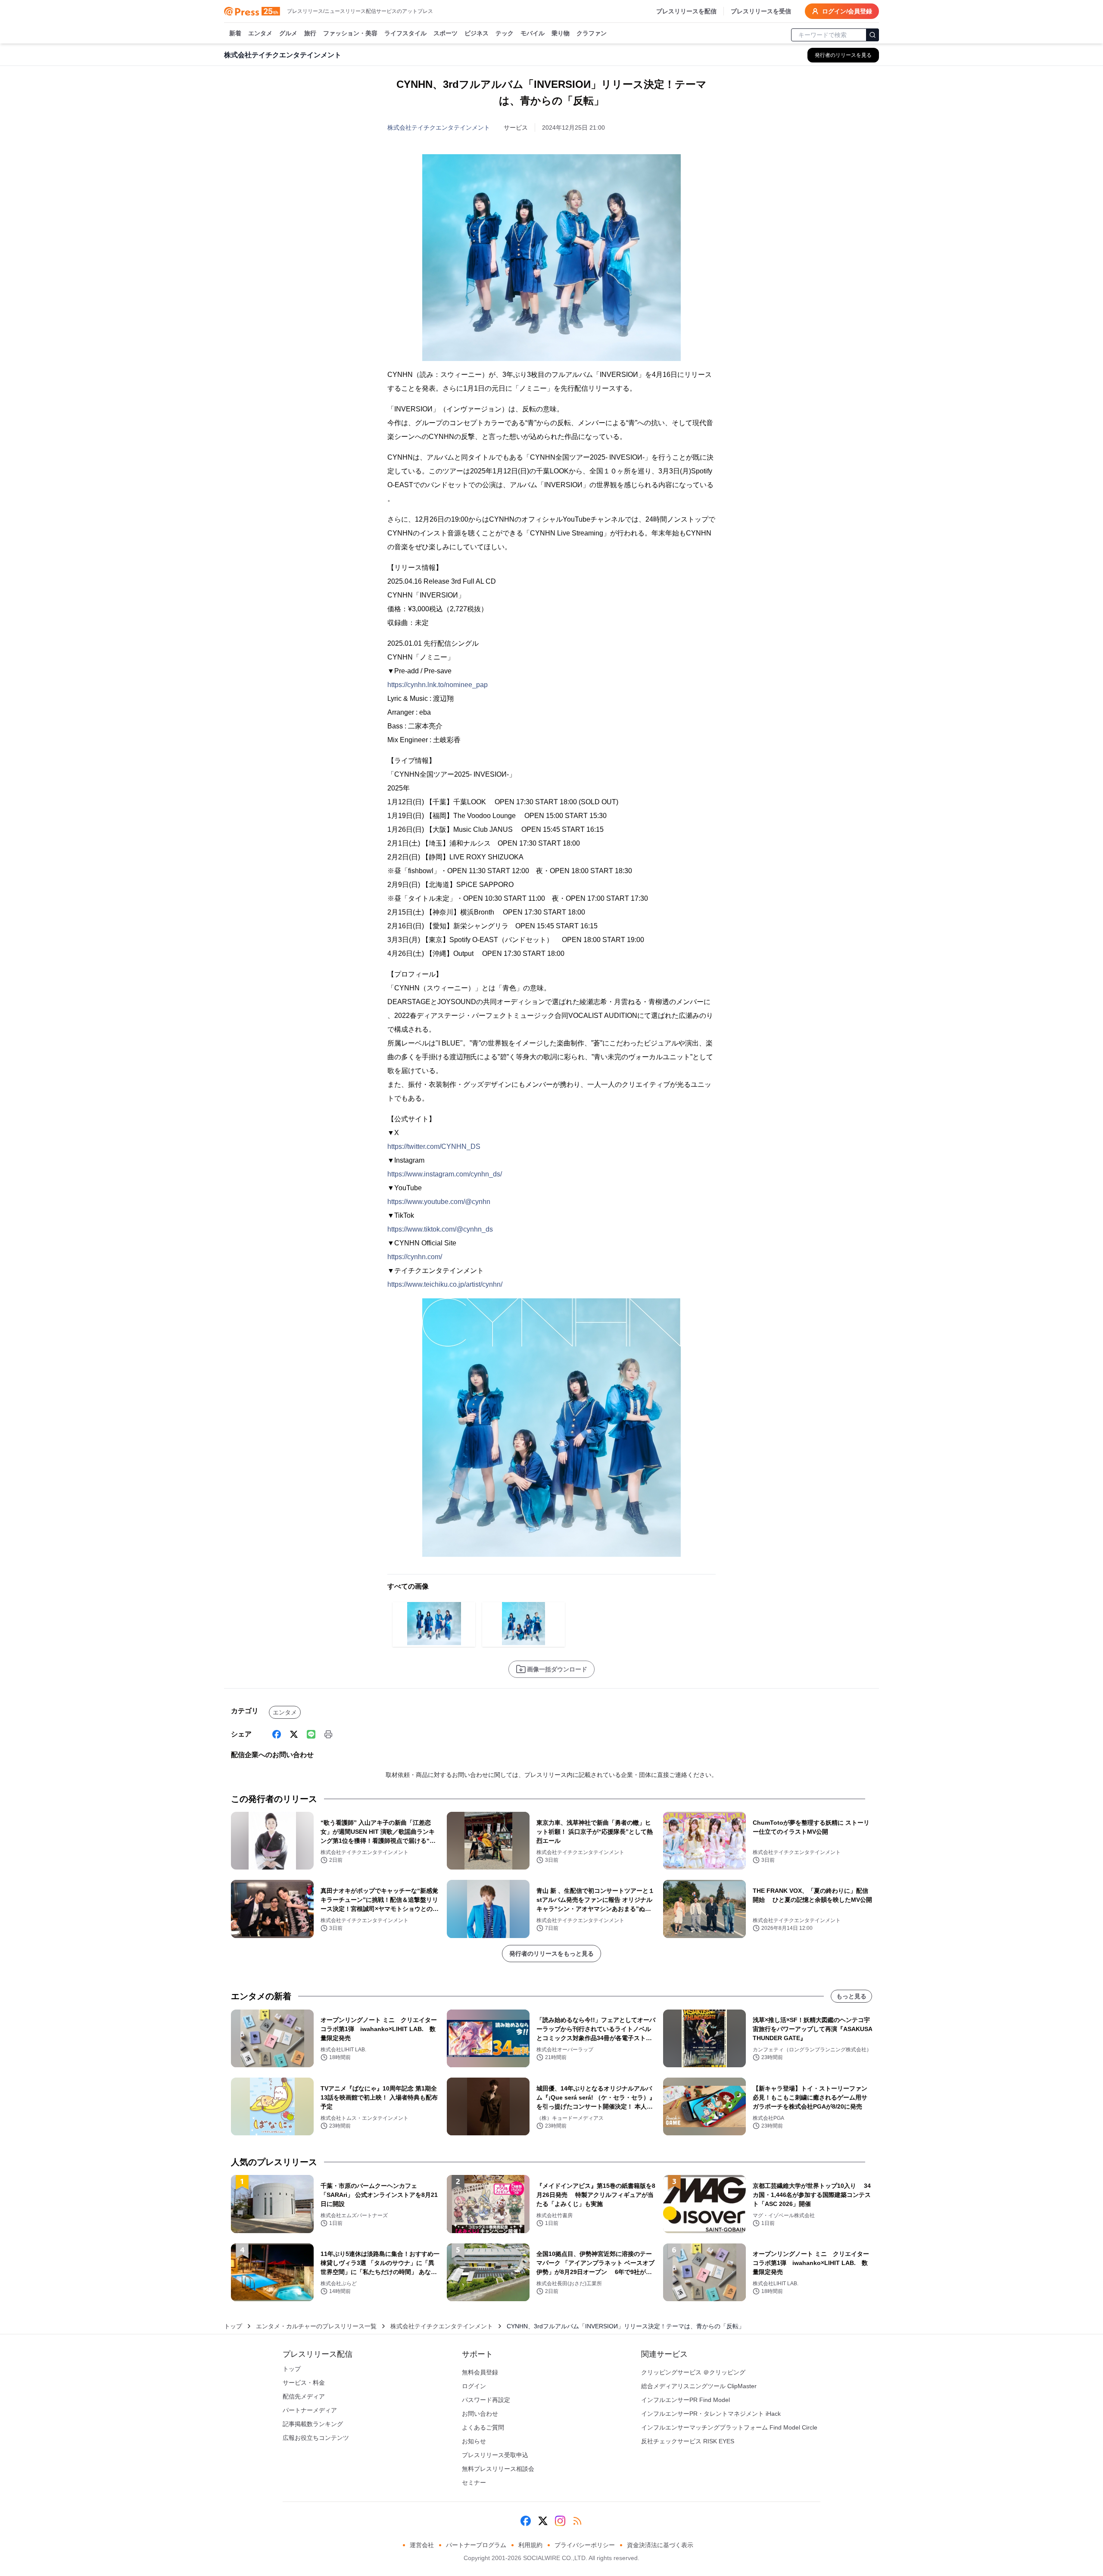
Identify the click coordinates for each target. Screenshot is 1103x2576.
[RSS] (577, 2521)
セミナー (474, 2483)
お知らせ (474, 2441)
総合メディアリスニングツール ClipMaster (699, 2386)
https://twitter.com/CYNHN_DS (434, 1146)
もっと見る (851, 1996)
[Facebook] (277, 1734)
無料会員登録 (480, 2372)
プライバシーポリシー (585, 2545)
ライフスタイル (405, 33)
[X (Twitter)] (294, 1734)
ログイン (474, 2386)
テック (505, 33)
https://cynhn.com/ (415, 1257)
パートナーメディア (310, 2410)
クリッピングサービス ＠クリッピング (693, 2372)
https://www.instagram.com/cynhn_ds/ (445, 1174)
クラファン (592, 33)
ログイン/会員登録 (847, 11)
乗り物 (561, 33)
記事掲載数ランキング (313, 2424)
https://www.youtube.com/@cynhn (439, 1202)
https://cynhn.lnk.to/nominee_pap (438, 685)
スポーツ (446, 33)
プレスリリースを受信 (761, 11)
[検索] (872, 35)
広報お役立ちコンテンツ (316, 2438)
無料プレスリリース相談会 (498, 2469)
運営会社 (422, 2545)
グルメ (288, 33)
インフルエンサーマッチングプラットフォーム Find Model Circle (729, 2427)
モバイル (533, 33)
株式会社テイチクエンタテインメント (439, 128)
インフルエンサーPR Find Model (685, 2400)
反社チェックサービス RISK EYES (688, 2441)
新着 (235, 33)
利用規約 (530, 2545)
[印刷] (328, 1734)
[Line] (311, 1734)
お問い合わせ (480, 2414)
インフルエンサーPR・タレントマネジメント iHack (711, 2414)
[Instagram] (560, 2521)
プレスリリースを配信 (686, 11)
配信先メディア (304, 2396)
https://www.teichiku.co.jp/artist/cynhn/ (445, 1284)
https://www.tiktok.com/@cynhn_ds (440, 1229)
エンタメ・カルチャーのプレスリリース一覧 (316, 2326)
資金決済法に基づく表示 (660, 2545)
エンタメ (260, 33)
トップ (233, 2326)
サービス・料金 (304, 2383)
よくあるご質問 (483, 2427)
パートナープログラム (476, 2545)
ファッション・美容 (350, 33)
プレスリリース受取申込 (495, 2455)
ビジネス (477, 33)
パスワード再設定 (486, 2400)
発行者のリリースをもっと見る (551, 1954)
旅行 (310, 33)
